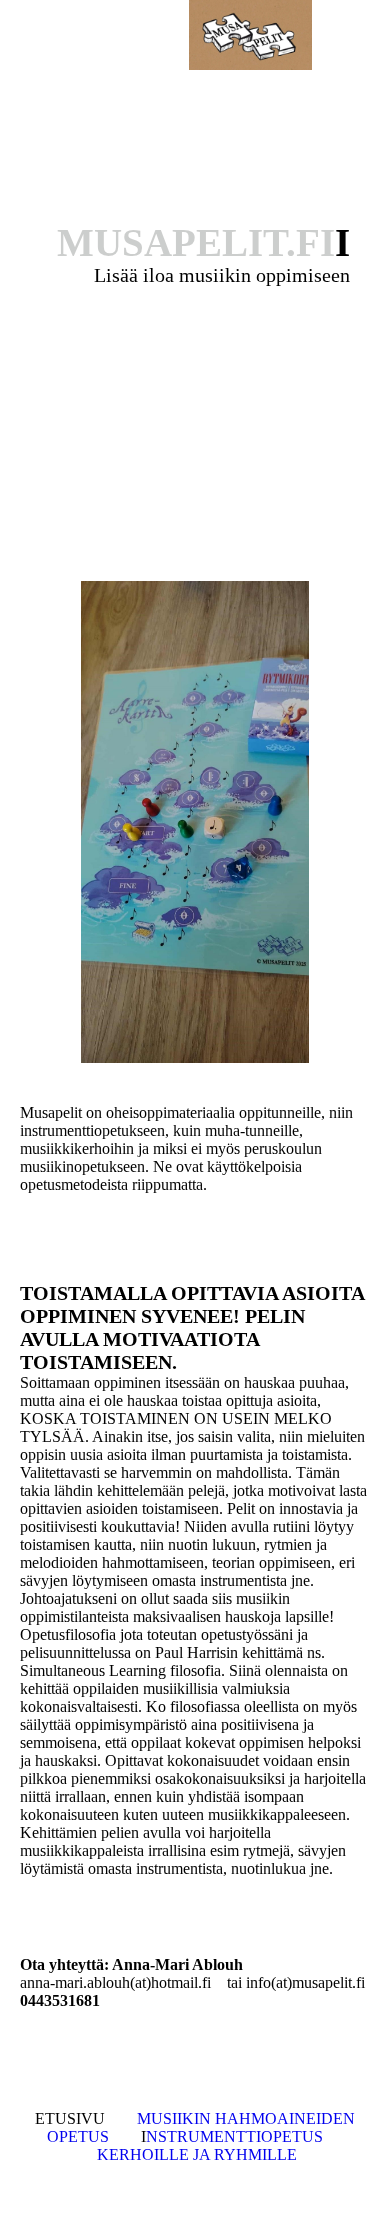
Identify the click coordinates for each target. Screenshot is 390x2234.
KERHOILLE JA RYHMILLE (197, 2154)
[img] (250, 35)
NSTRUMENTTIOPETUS (234, 2136)
